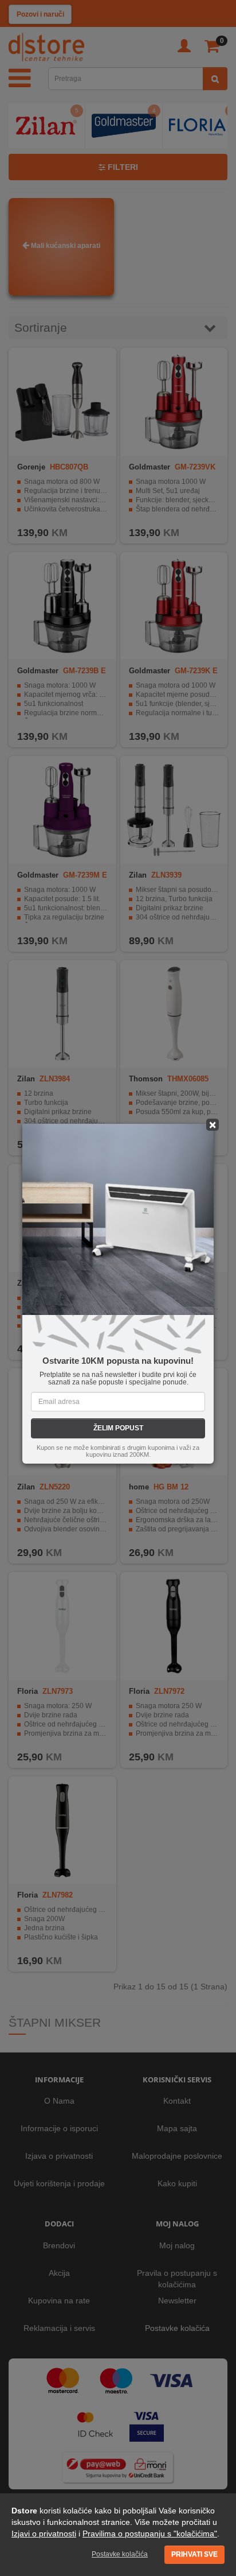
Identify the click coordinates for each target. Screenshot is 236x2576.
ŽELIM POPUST (118, 1428)
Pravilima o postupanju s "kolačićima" (150, 2534)
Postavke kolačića (120, 2554)
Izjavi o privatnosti (44, 2534)
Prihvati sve (194, 2554)
